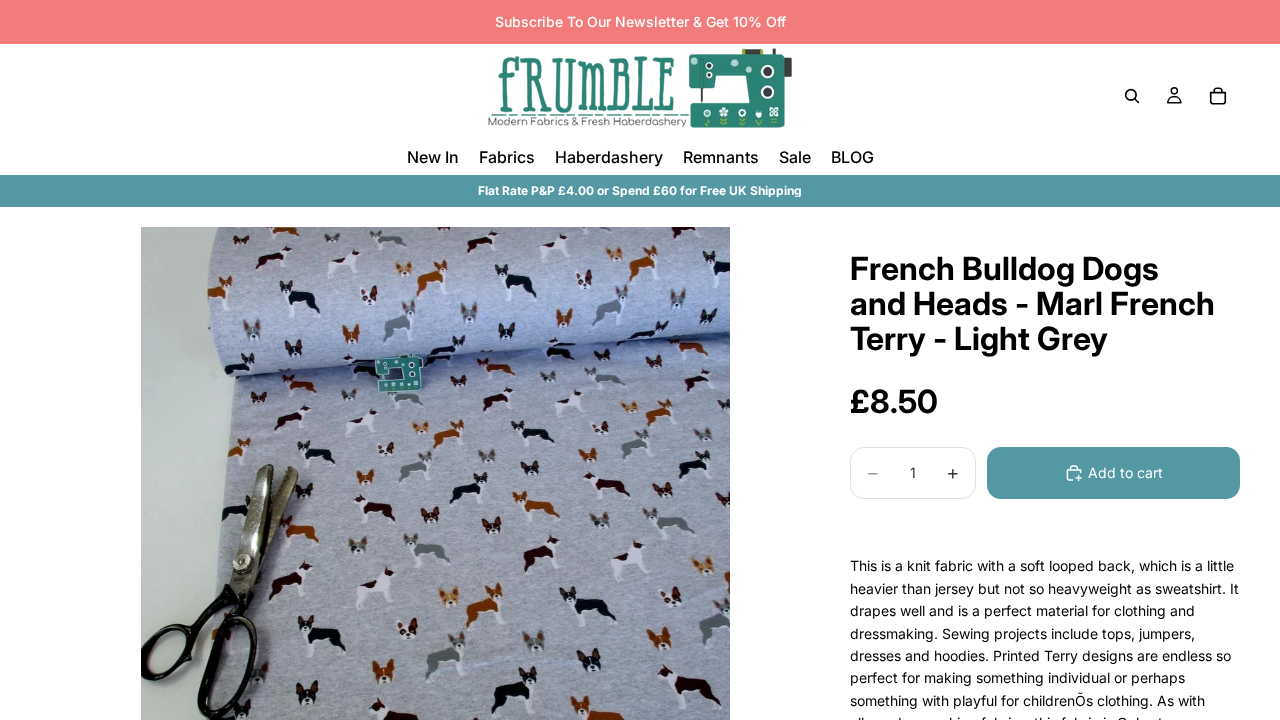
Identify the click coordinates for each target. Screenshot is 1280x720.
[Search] (1132, 96)
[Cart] (1218, 96)
